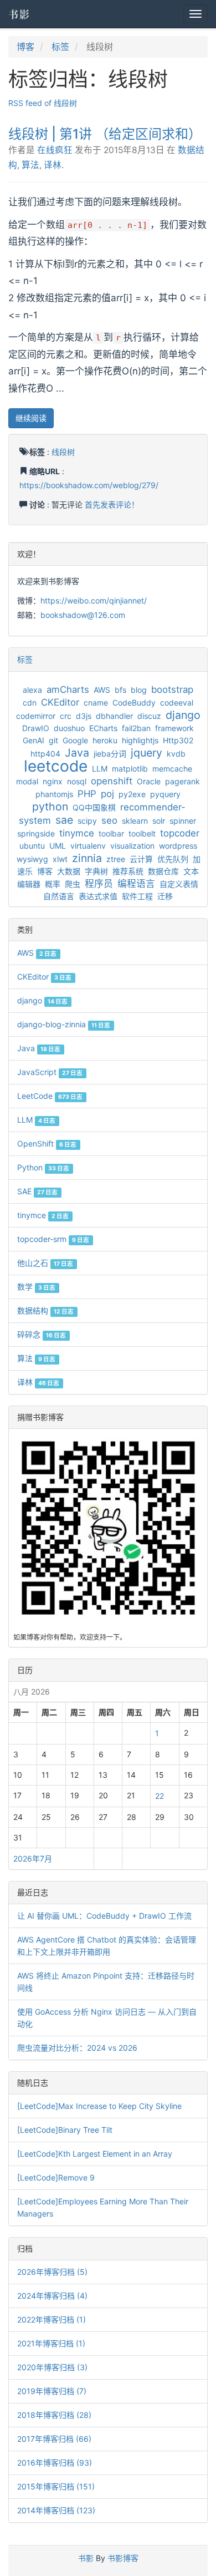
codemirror (36, 716)
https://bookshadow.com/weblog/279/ (89, 485)
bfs (120, 690)
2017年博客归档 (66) (54, 2439)
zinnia (87, 858)
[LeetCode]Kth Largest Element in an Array (95, 2154)
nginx (53, 781)
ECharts (103, 728)
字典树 (96, 871)
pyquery (165, 794)
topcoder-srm (53, 1239)
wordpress (178, 846)
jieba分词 (110, 754)
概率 (53, 884)
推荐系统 (128, 871)
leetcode (56, 766)
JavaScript (50, 1072)
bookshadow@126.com (83, 615)
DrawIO (36, 728)
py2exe (132, 794)
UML (58, 846)
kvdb (176, 754)
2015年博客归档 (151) (56, 2486)
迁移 (165, 896)
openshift (112, 781)
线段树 (63, 452)
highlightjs (140, 740)
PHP (87, 794)
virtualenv (88, 846)
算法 (30, 165)
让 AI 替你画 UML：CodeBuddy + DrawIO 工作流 (104, 1916)
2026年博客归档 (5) (52, 2272)
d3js (84, 716)
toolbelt (142, 833)
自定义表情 (179, 884)
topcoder (180, 833)
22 (160, 1796)
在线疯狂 (55, 150)
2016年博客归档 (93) (55, 2463)
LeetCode (50, 1096)
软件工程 (137, 896)
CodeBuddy (134, 703)
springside (36, 833)
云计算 (141, 859)
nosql (77, 781)
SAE (37, 1191)
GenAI (34, 740)
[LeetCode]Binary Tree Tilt (65, 2130)
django (183, 715)
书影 (19, 14)
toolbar (111, 833)
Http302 (178, 740)
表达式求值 (98, 896)
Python (43, 1167)
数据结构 (45, 1310)
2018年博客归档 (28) (54, 2415)
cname (96, 703)
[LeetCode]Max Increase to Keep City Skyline (99, 2106)
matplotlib (130, 769)
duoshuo (69, 728)
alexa (32, 690)
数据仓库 (163, 871)
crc (66, 716)
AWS (102, 690)
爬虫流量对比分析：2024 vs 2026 (77, 2048)
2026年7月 (33, 1859)
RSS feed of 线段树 (43, 103)
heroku (105, 740)
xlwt (60, 859)
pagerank (182, 781)
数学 (36, 1287)
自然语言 (59, 896)
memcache (172, 769)
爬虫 (73, 884)
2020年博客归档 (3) (52, 2367)
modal (27, 781)
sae (64, 820)
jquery (146, 753)
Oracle (149, 781)
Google (75, 740)
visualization (132, 846)
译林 (53, 165)
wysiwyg (32, 859)
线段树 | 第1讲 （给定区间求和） (105, 134)
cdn (30, 703)
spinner (183, 821)
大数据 (69, 871)
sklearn (135, 821)
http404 (45, 754)
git (53, 740)
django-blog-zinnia (64, 1024)
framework (174, 728)
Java (77, 753)
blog (139, 690)
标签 (60, 47)
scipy (87, 821)
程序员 (99, 884)
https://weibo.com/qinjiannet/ (94, 600)
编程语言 (136, 884)
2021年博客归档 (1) (51, 2343)
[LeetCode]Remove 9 (56, 2177)
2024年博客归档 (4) (52, 2296)
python (50, 807)
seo (109, 820)
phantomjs (54, 794)
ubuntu (32, 846)
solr (159, 821)
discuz (149, 716)
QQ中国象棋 (94, 807)
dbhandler (114, 716)
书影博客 (123, 2558)
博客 (25, 47)
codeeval (177, 703)
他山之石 (45, 1263)
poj (107, 794)
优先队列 (173, 859)
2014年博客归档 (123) (56, 2510)
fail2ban (136, 728)
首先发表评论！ (112, 504)
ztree (116, 859)
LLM (100, 769)
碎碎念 (42, 1334)
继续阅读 (31, 418)
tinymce (77, 833)
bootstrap (172, 689)
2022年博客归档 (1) (52, 2319)
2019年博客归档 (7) (52, 2391)
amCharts (68, 689)
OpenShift (47, 1144)
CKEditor (60, 702)
